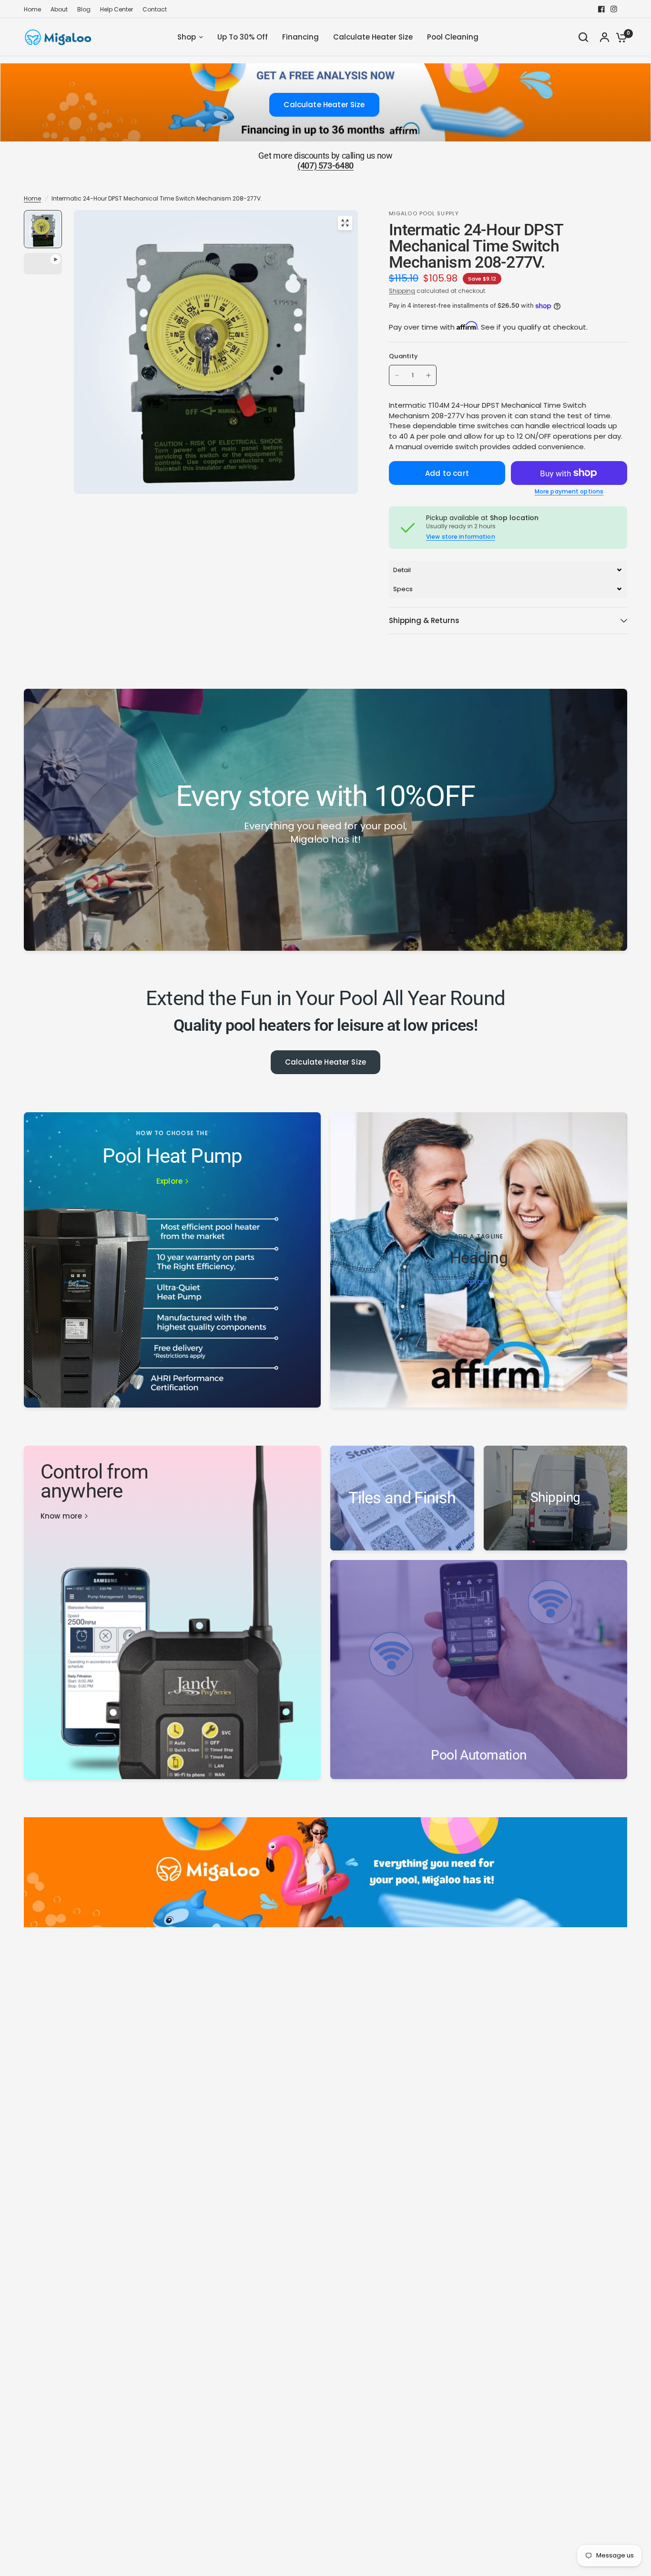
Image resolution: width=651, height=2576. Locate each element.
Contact (155, 9)
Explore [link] (169, 1181)
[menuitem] (35, 9)
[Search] (583, 37)
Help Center (117, 9)
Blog (84, 9)
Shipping (402, 291)
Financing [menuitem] (300, 37)
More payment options (569, 492)
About (59, 9)
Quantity (403, 356)
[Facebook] (601, 9)
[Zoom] (345, 223)
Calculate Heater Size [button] (324, 105)
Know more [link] (61, 1516)
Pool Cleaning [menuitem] (453, 37)
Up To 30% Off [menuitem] (243, 37)
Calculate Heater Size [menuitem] (373, 37)
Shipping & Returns (424, 620)
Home (32, 9)
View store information (461, 537)
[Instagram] (614, 9)
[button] (508, 570)
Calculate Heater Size (325, 1062)
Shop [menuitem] (187, 37)
